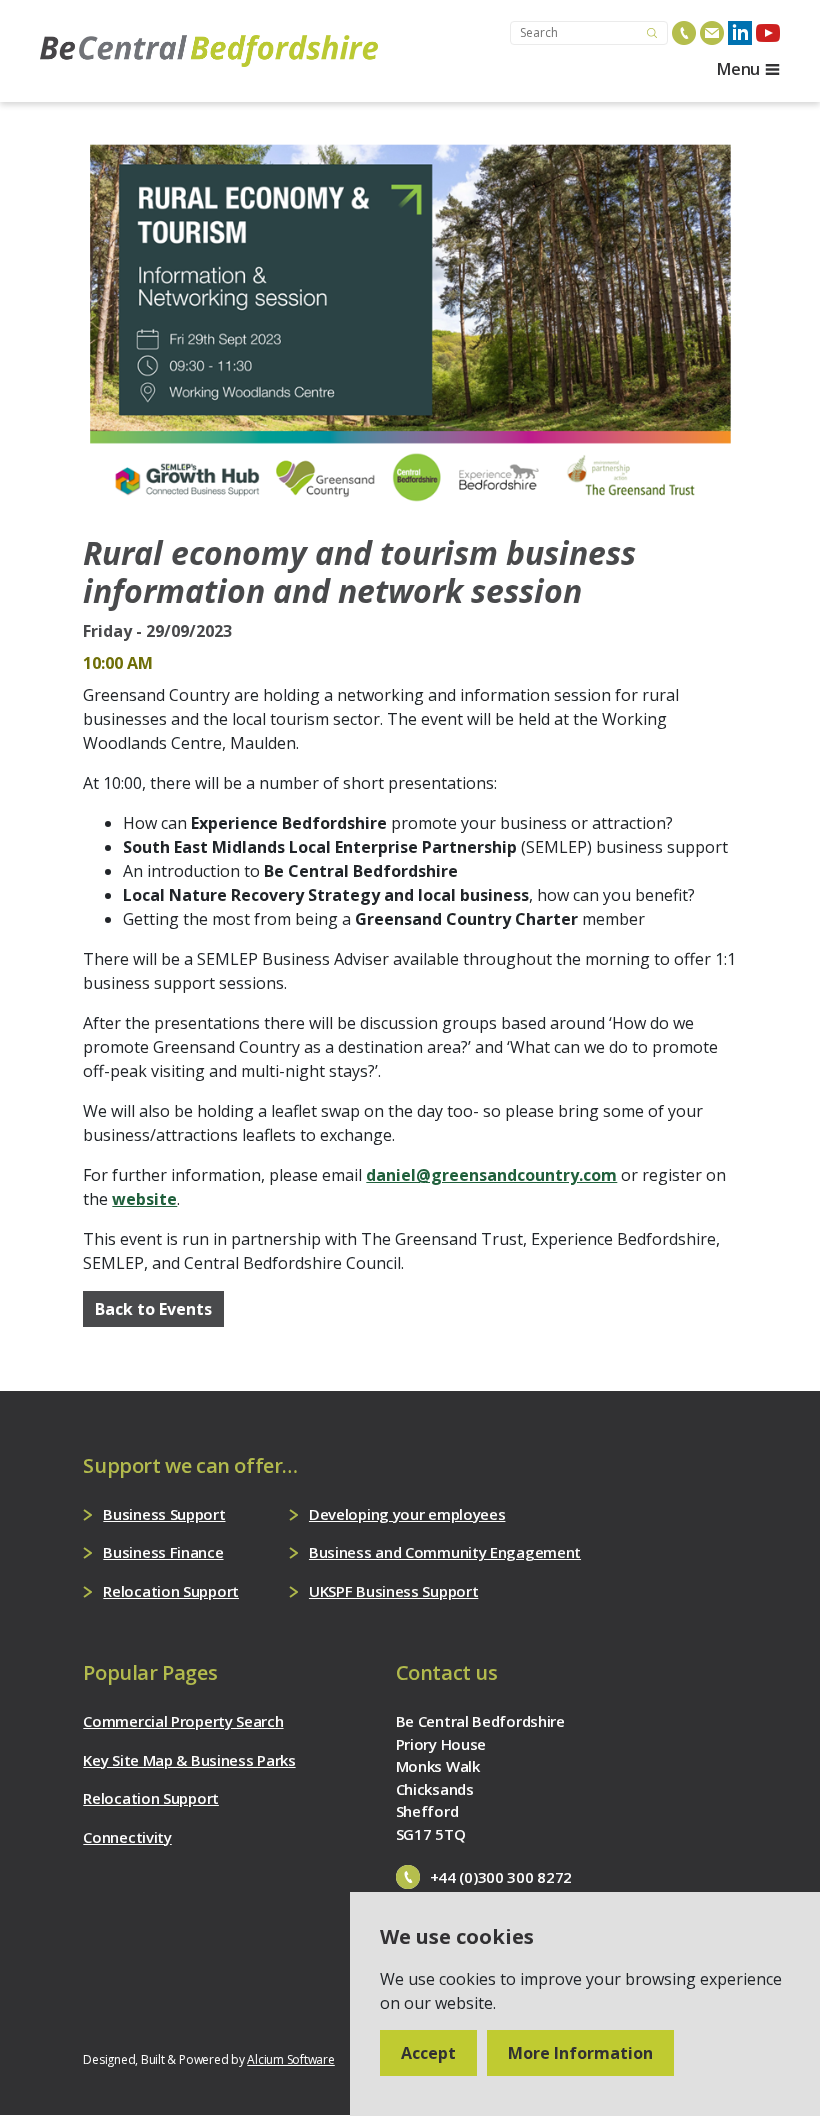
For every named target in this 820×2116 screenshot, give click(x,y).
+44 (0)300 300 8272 (501, 1877)
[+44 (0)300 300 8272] (684, 33)
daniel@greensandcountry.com (491, 1175)
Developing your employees (407, 1514)
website (144, 1199)
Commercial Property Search (183, 1721)
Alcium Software (290, 2059)
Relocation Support (171, 1591)
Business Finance (163, 1552)
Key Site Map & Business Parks (189, 1760)
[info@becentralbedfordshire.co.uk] (712, 33)
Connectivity (127, 1837)
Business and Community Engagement (445, 1552)
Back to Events (153, 1309)
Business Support (164, 1514)
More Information (580, 2053)
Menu (738, 69)
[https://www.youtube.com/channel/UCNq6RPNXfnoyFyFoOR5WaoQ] (768, 33)
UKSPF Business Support (393, 1591)
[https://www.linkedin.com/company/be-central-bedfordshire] (740, 33)
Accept (428, 2053)
